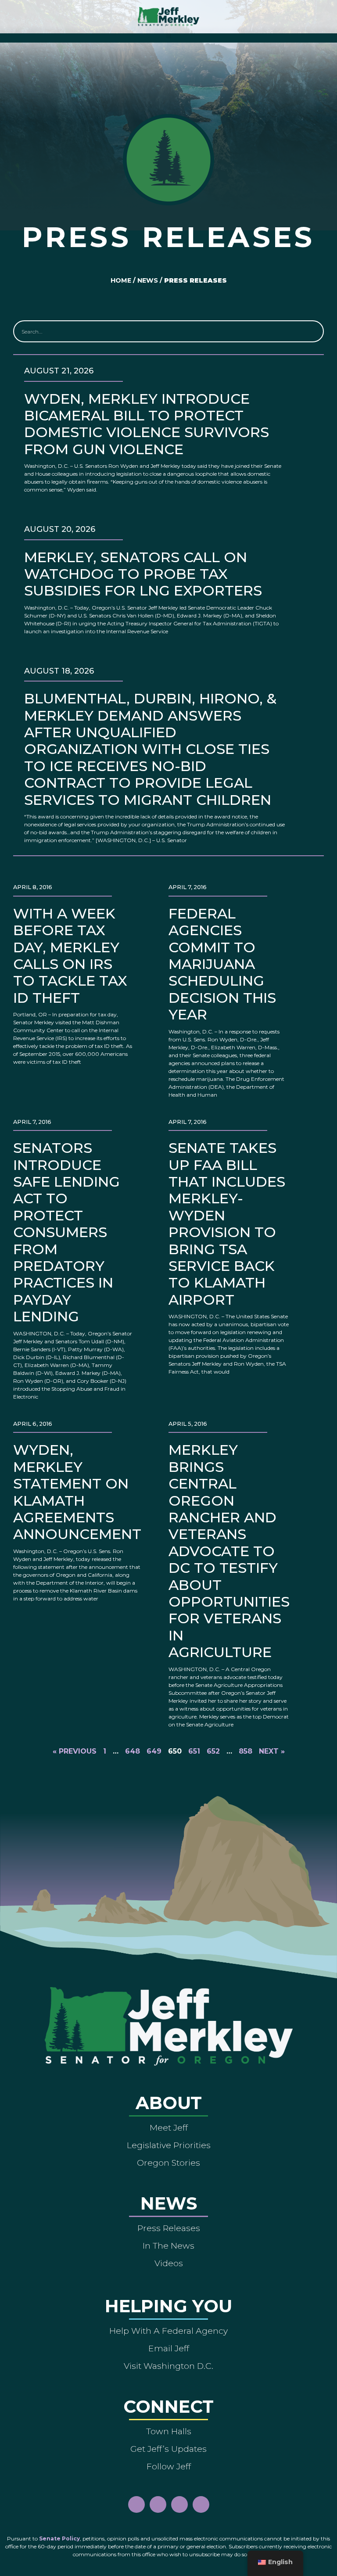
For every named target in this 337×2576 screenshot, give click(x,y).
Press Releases (169, 2228)
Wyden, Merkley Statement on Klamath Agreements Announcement (77, 1492)
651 (194, 1751)
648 (133, 1751)
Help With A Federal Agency (168, 2331)
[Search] (312, 331)
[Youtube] (179, 2504)
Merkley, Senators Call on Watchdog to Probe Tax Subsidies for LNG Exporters (143, 574)
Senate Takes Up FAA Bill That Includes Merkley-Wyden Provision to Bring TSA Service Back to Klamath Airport (227, 1224)
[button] (169, 36)
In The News (168, 2246)
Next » (272, 1751)
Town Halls (169, 2431)
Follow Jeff (169, 2466)
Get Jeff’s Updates (168, 2449)
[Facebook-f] (136, 2504)
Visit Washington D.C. (168, 2366)
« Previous (75, 1751)
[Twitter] (201, 2504)
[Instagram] (158, 2504)
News (148, 280)
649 (154, 1751)
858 (246, 1751)
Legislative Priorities (169, 2145)
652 (213, 1751)
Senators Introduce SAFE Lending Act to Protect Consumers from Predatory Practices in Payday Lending (66, 1232)
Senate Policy (59, 2538)
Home (121, 280)
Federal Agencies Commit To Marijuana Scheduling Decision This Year (222, 964)
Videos (169, 2263)
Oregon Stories (168, 2163)
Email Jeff (169, 2348)
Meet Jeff (169, 2128)
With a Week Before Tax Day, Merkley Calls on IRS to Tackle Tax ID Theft (70, 956)
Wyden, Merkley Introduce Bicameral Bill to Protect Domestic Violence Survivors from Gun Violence (147, 424)
